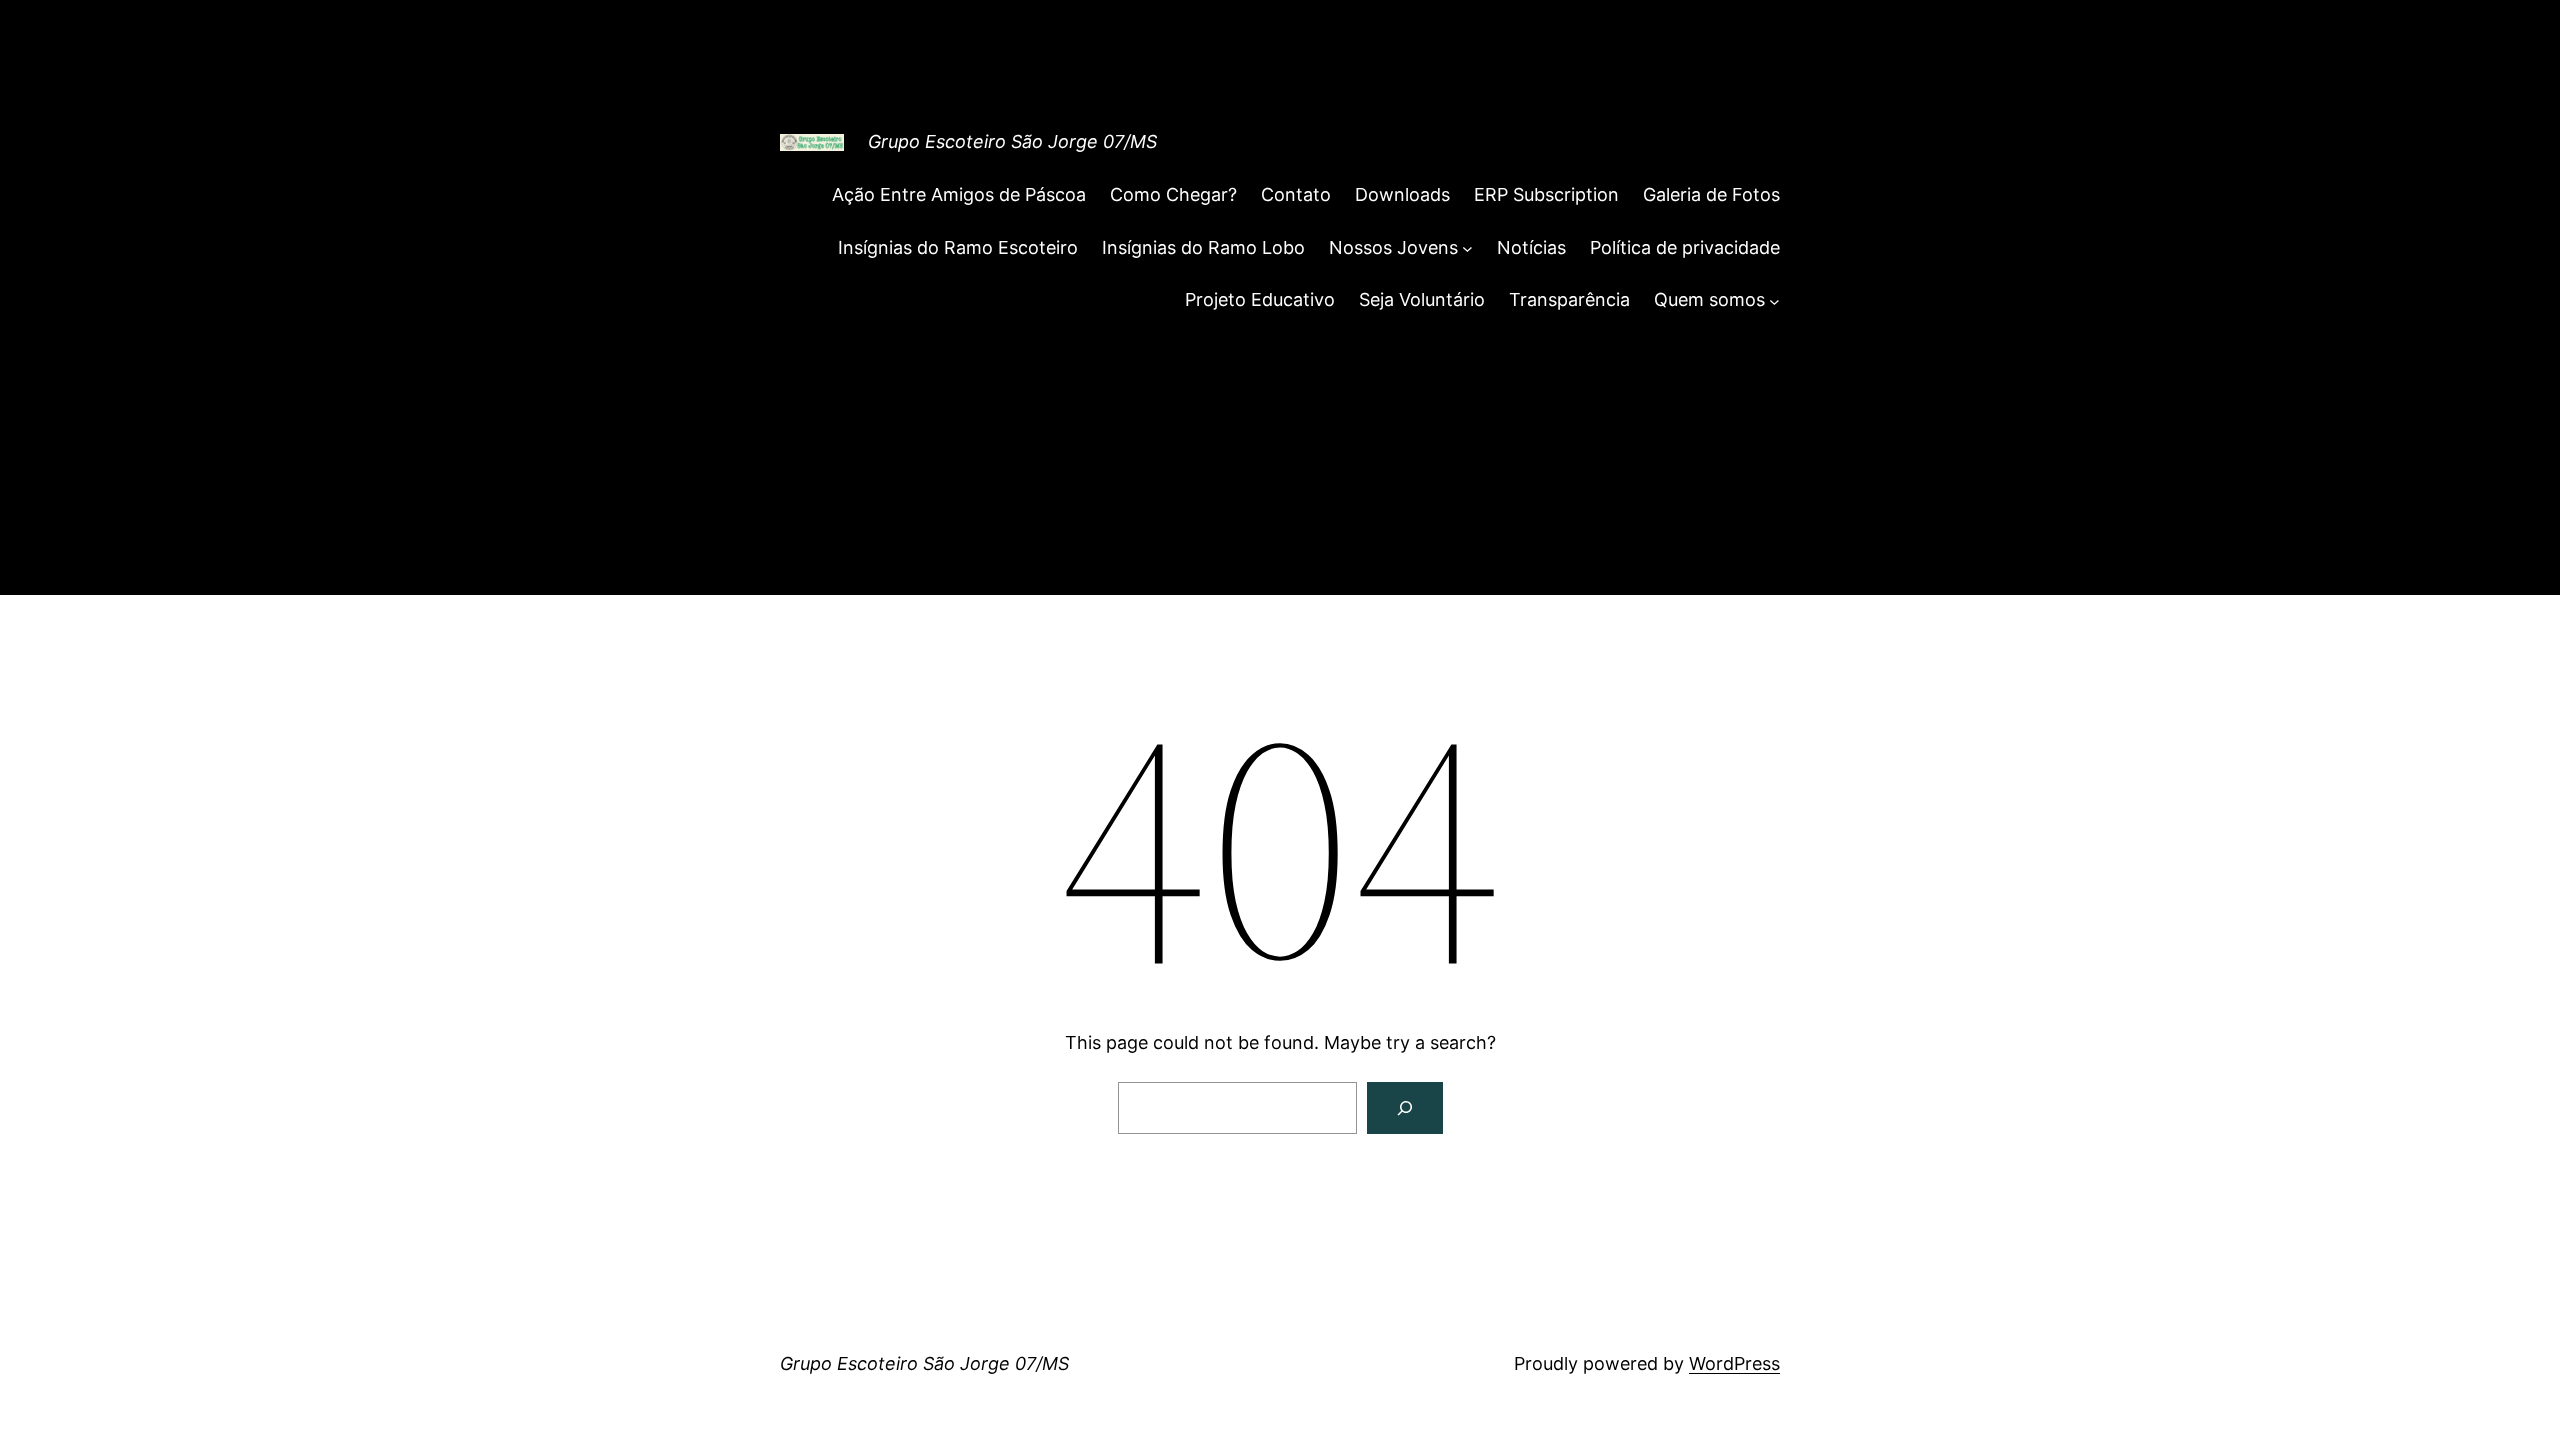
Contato (1296, 194)
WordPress (1734, 1363)
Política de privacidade (1685, 247)
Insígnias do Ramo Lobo (1203, 247)
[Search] (1405, 1108)
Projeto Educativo (1260, 299)
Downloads (1402, 194)
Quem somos (1709, 299)
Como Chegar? (1173, 194)
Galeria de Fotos (1711, 194)
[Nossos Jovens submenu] (1467, 248)
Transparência (1569, 299)
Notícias (1531, 247)
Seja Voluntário (1422, 299)
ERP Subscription (1546, 194)
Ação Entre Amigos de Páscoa (959, 194)
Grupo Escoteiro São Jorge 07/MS (1012, 141)
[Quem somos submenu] (1774, 300)
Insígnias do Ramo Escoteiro (958, 247)
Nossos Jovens (1393, 247)
